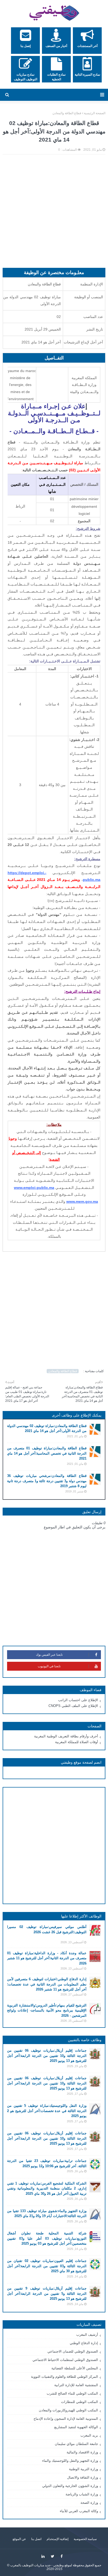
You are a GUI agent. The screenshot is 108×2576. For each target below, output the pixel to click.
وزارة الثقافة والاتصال (83, 2477)
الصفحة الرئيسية (95, 113)
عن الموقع (19, 2539)
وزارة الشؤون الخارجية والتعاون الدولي (70, 2486)
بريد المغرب (89, 2435)
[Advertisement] (54, 214)
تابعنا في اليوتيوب (49, 1666)
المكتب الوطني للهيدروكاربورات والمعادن (68, 2410)
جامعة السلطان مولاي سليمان (76, 2444)
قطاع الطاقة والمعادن (67, 113)
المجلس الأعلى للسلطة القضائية (75, 2368)
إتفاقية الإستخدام (58, 2539)
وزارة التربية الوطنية (83, 2469)
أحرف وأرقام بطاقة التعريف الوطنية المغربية (66, 1736)
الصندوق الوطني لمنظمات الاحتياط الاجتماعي (65, 2360)
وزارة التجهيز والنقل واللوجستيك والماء (70, 2461)
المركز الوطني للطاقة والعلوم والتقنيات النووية (64, 2377)
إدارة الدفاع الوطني (84, 2343)
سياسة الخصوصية (85, 2539)
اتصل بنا (36, 2539)
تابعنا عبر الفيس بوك (49, 1655)
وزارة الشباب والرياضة (82, 2494)
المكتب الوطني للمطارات (80, 2402)
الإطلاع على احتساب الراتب (78, 1700)
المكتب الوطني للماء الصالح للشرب (72, 2393)
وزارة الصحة (89, 2503)
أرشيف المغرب (87, 2335)
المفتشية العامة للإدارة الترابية (76, 2385)
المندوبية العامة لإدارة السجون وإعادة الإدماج (66, 2419)
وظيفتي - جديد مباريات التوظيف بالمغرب (37, 2565)
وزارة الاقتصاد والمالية (82, 2452)
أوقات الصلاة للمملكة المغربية (77, 1742)
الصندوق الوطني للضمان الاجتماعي (73, 2351)
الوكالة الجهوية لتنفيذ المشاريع (76, 2427)
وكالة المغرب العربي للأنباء (79, 2511)
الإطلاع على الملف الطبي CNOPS (73, 1706)
